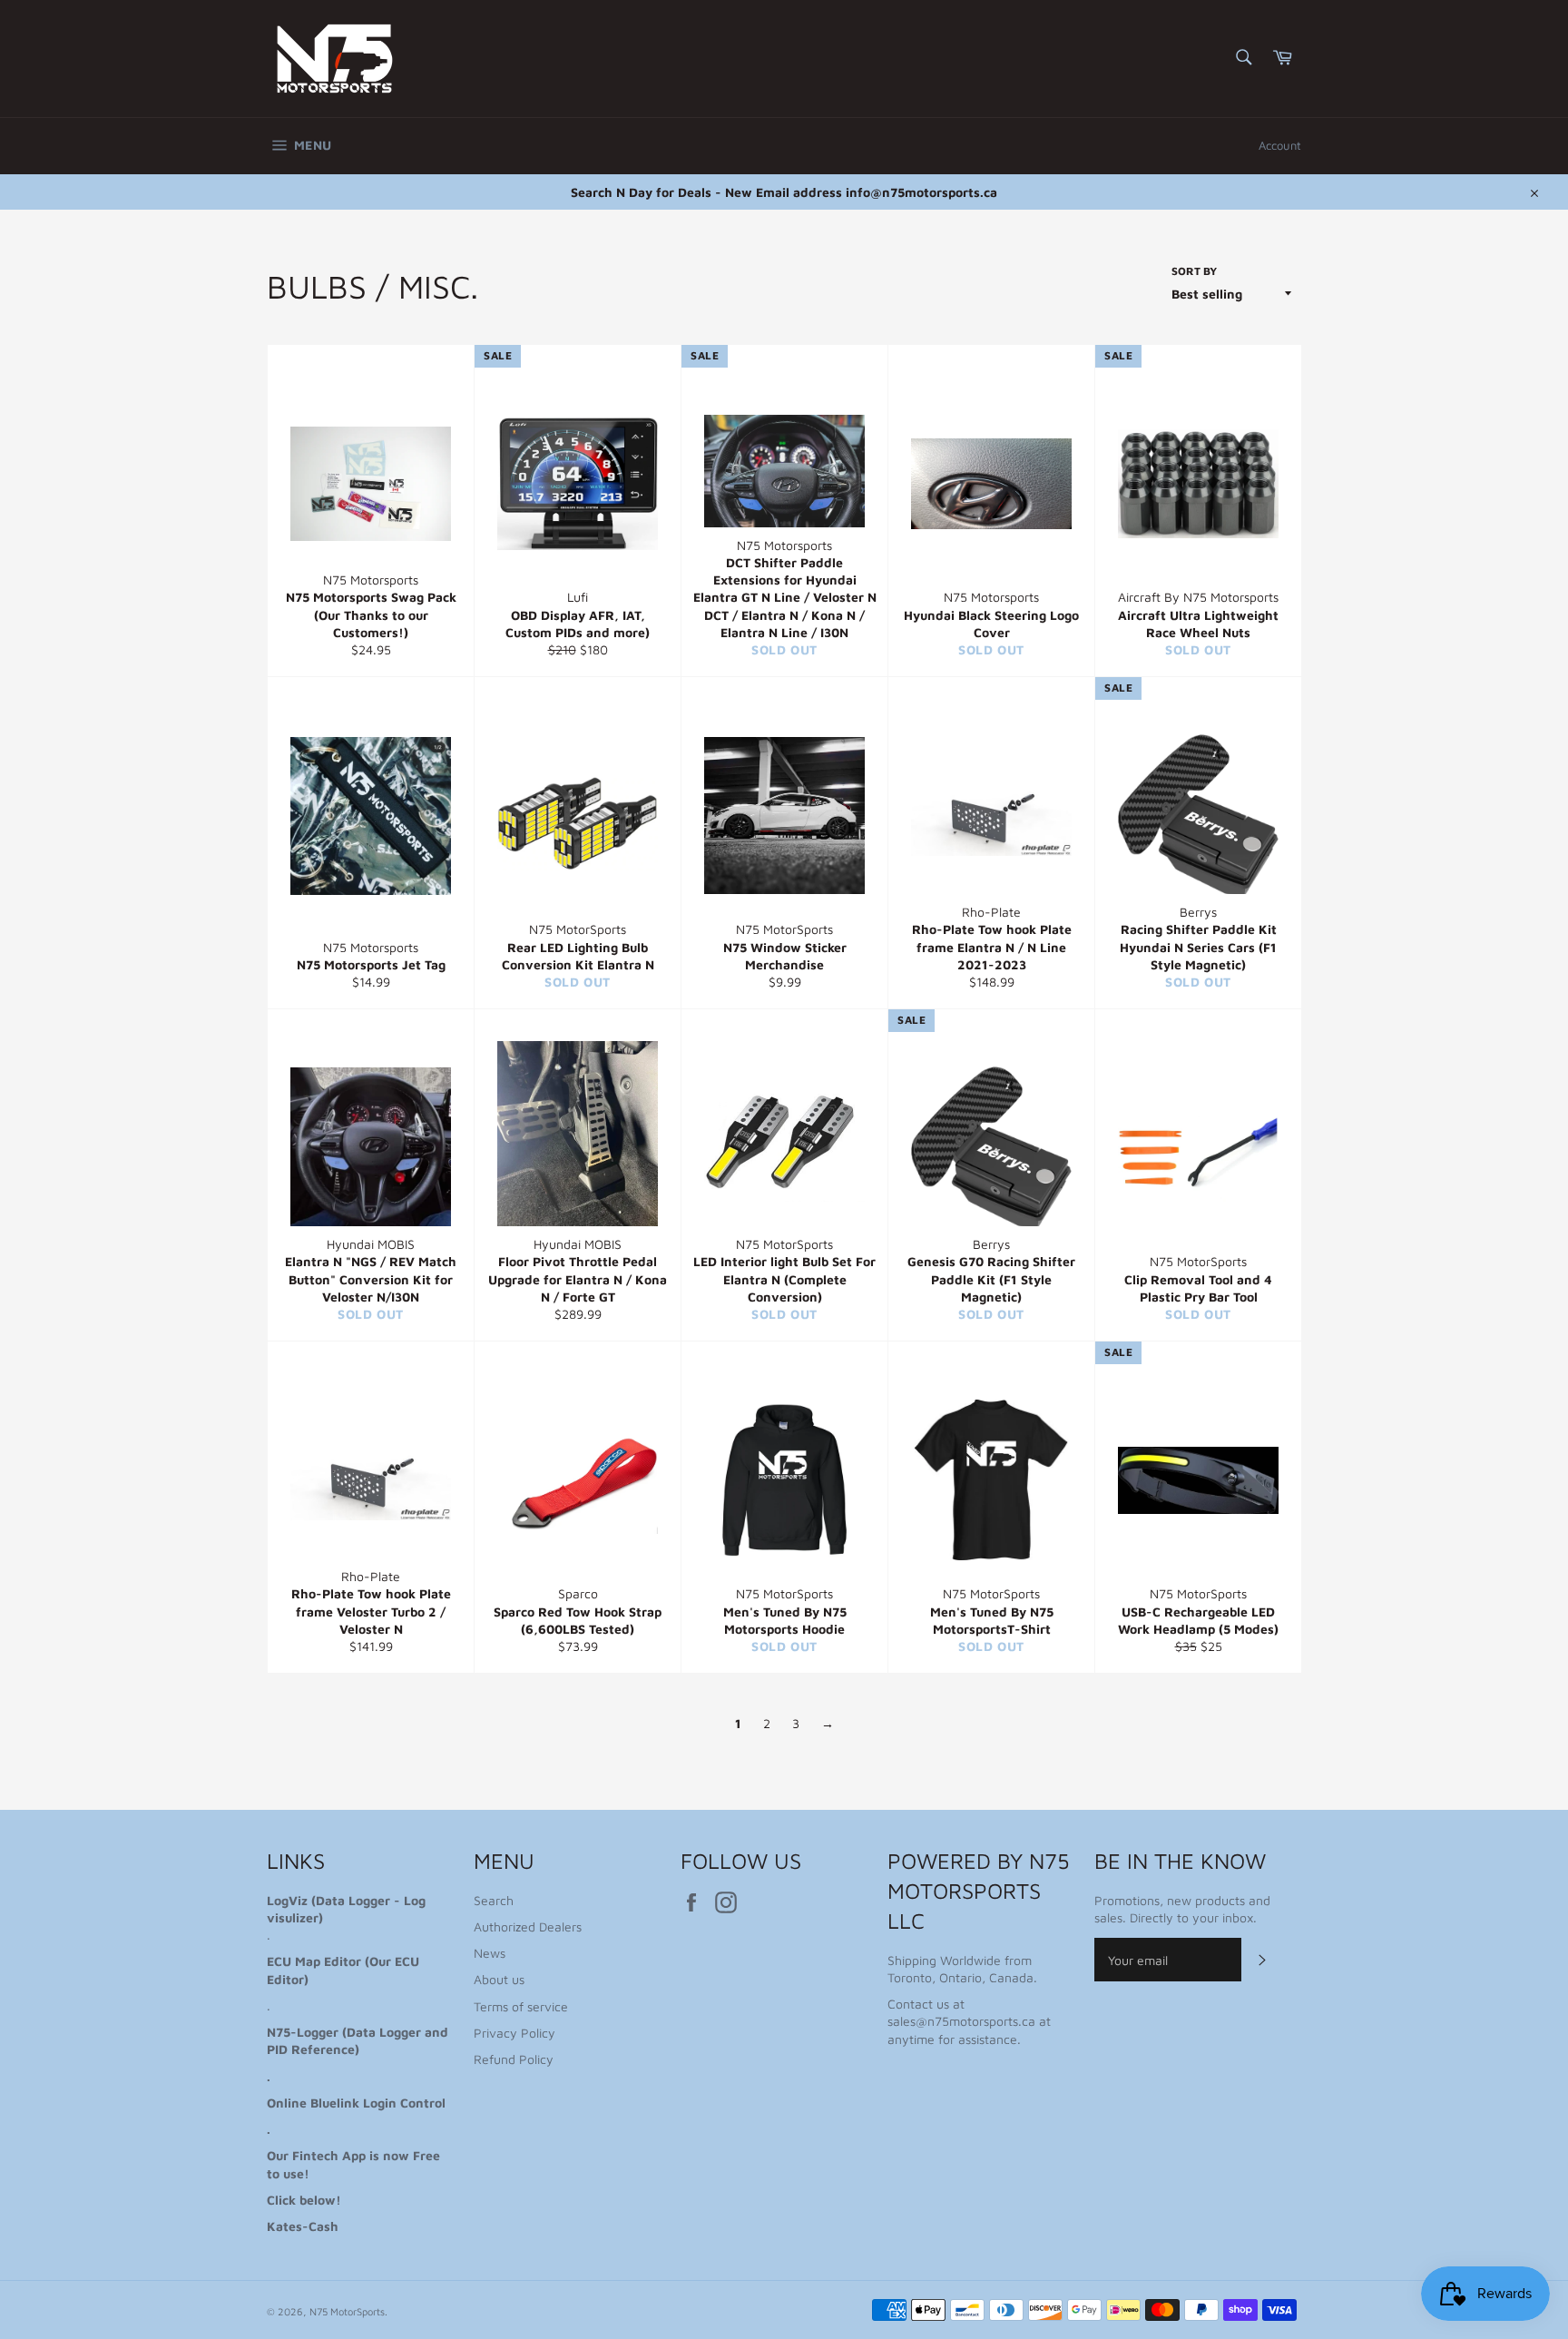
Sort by (1194, 271)
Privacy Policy (514, 2033)
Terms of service (521, 2006)
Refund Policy (514, 2059)
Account (1280, 145)
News (490, 1953)
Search (494, 1900)
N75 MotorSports (347, 2311)
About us (499, 1979)
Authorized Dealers (528, 1926)
